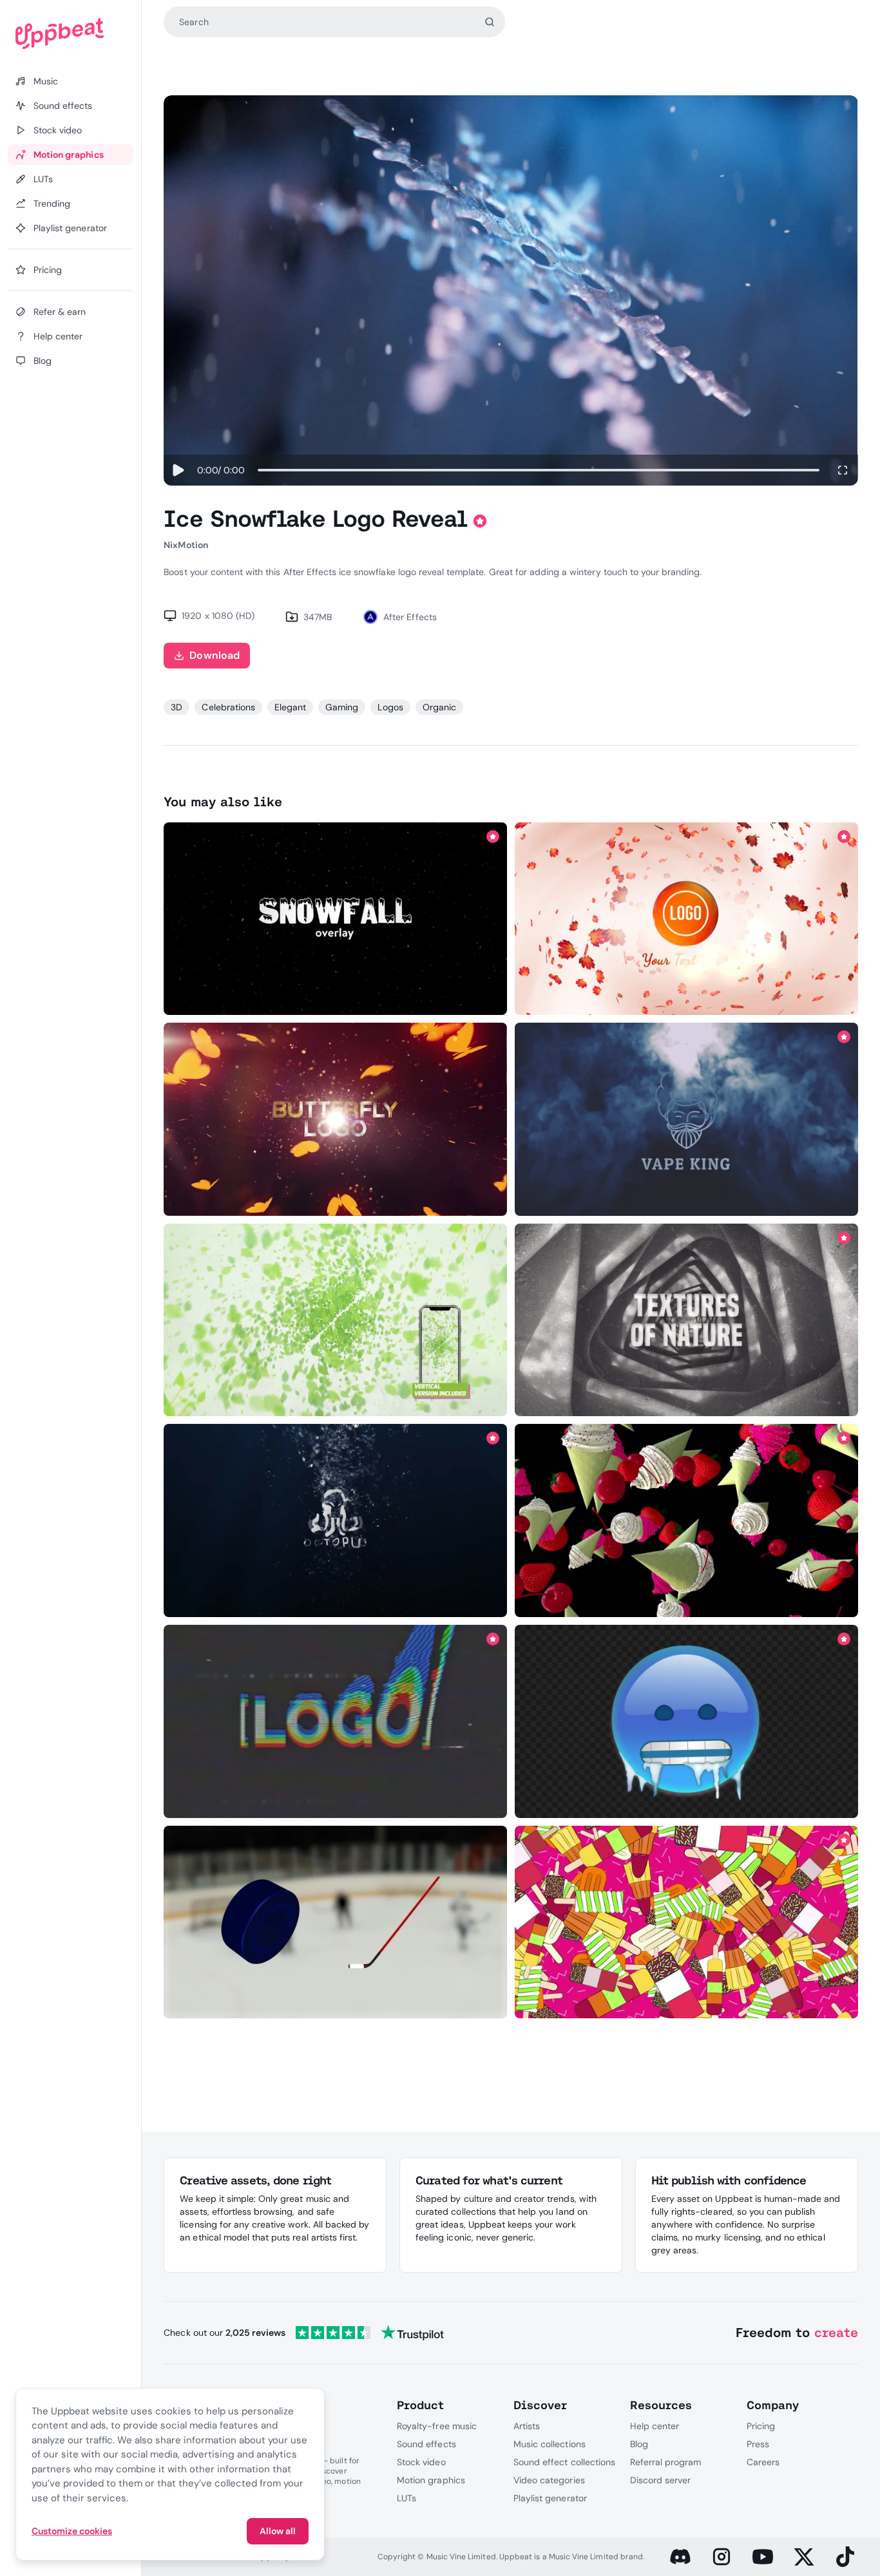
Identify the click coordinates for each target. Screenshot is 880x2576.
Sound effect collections (564, 2462)
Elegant (290, 707)
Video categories (549, 2480)
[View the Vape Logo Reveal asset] (686, 1120)
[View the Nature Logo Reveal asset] (686, 919)
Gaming (342, 707)
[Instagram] (722, 2557)
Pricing (761, 2426)
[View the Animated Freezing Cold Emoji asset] (686, 1722)
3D (177, 707)
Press (758, 2444)
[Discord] (680, 2557)
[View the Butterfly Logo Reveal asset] (336, 1120)
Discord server (661, 2480)
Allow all (278, 2531)
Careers (763, 2462)
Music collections (550, 2444)
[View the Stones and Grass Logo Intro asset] (686, 1320)
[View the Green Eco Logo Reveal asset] (336, 1320)
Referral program (666, 2462)
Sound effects (426, 2444)
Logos (390, 707)
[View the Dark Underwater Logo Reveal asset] (336, 1521)
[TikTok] (845, 2557)
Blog (639, 2444)
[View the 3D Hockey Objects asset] (336, 1922)
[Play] (178, 470)
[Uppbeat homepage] (71, 33)
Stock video (421, 2462)
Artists (527, 2426)
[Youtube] (763, 2557)
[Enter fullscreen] (843, 470)
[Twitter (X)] (804, 2557)
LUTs (407, 2498)
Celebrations (228, 707)
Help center (655, 2426)
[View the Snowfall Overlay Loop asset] (336, 919)
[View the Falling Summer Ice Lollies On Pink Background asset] (686, 1922)
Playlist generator (550, 2498)
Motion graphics (431, 2480)
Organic (439, 707)
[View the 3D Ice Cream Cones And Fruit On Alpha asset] (686, 1521)
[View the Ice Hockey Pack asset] (336, 1722)
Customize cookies (72, 2531)
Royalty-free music (437, 2426)
